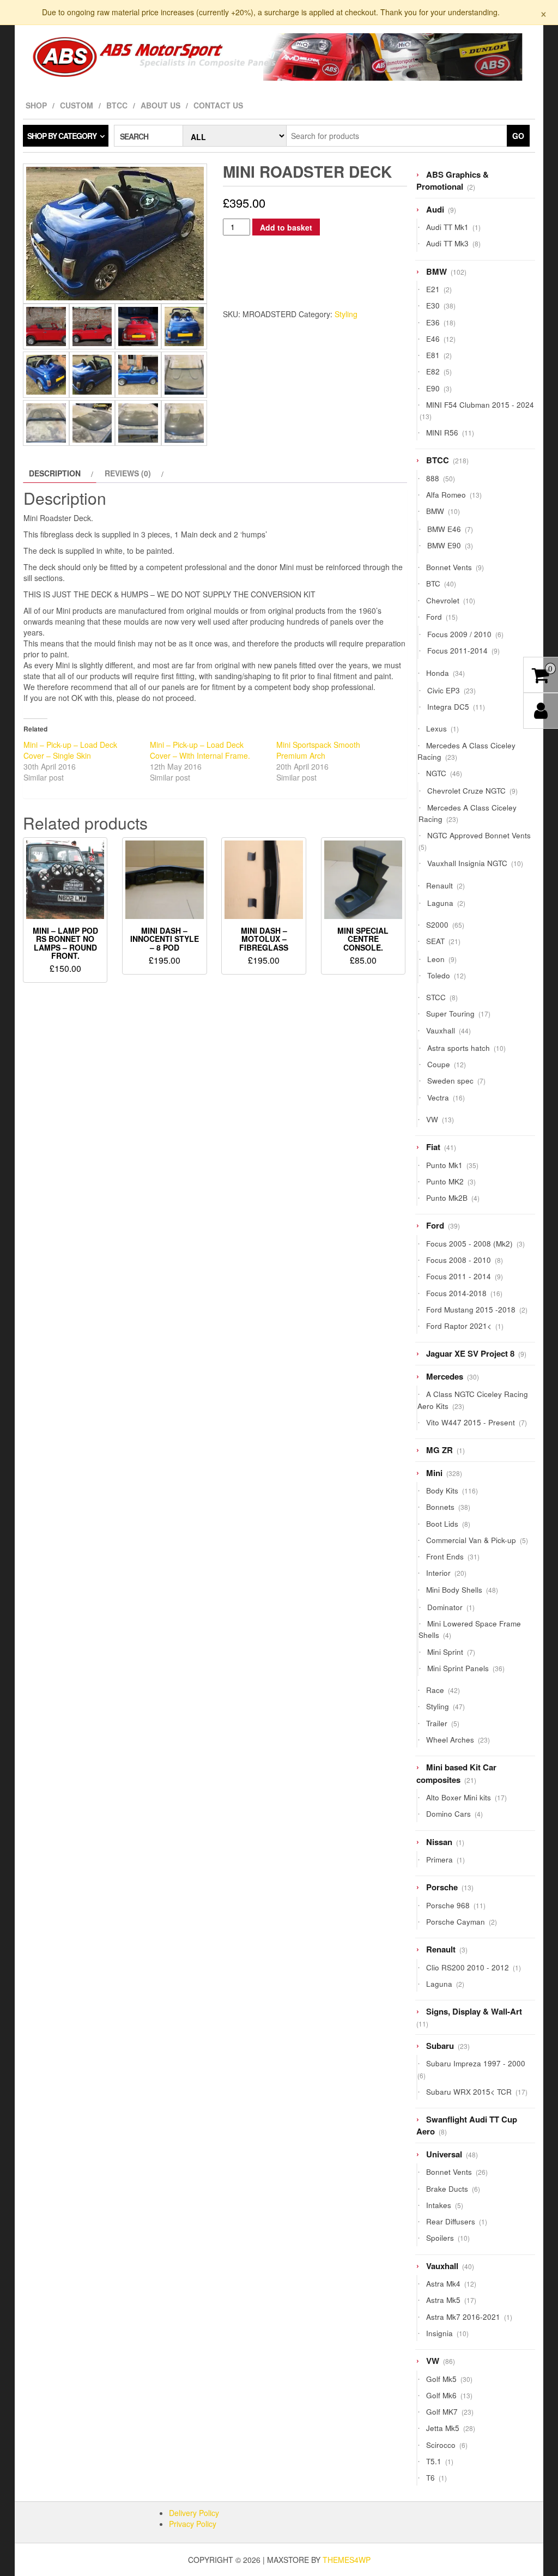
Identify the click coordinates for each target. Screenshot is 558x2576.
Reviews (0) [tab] (128, 473)
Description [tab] (55, 473)
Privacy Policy (193, 2524)
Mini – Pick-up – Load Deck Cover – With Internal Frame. (200, 750)
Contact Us (218, 105)
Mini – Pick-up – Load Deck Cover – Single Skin (70, 750)
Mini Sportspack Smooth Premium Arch (318, 750)
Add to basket (286, 227)
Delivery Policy (194, 2513)
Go (518, 136)
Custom (77, 105)
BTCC (117, 105)
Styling (346, 314)
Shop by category (62, 136)
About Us (160, 105)
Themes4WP (347, 2560)
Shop (36, 105)
